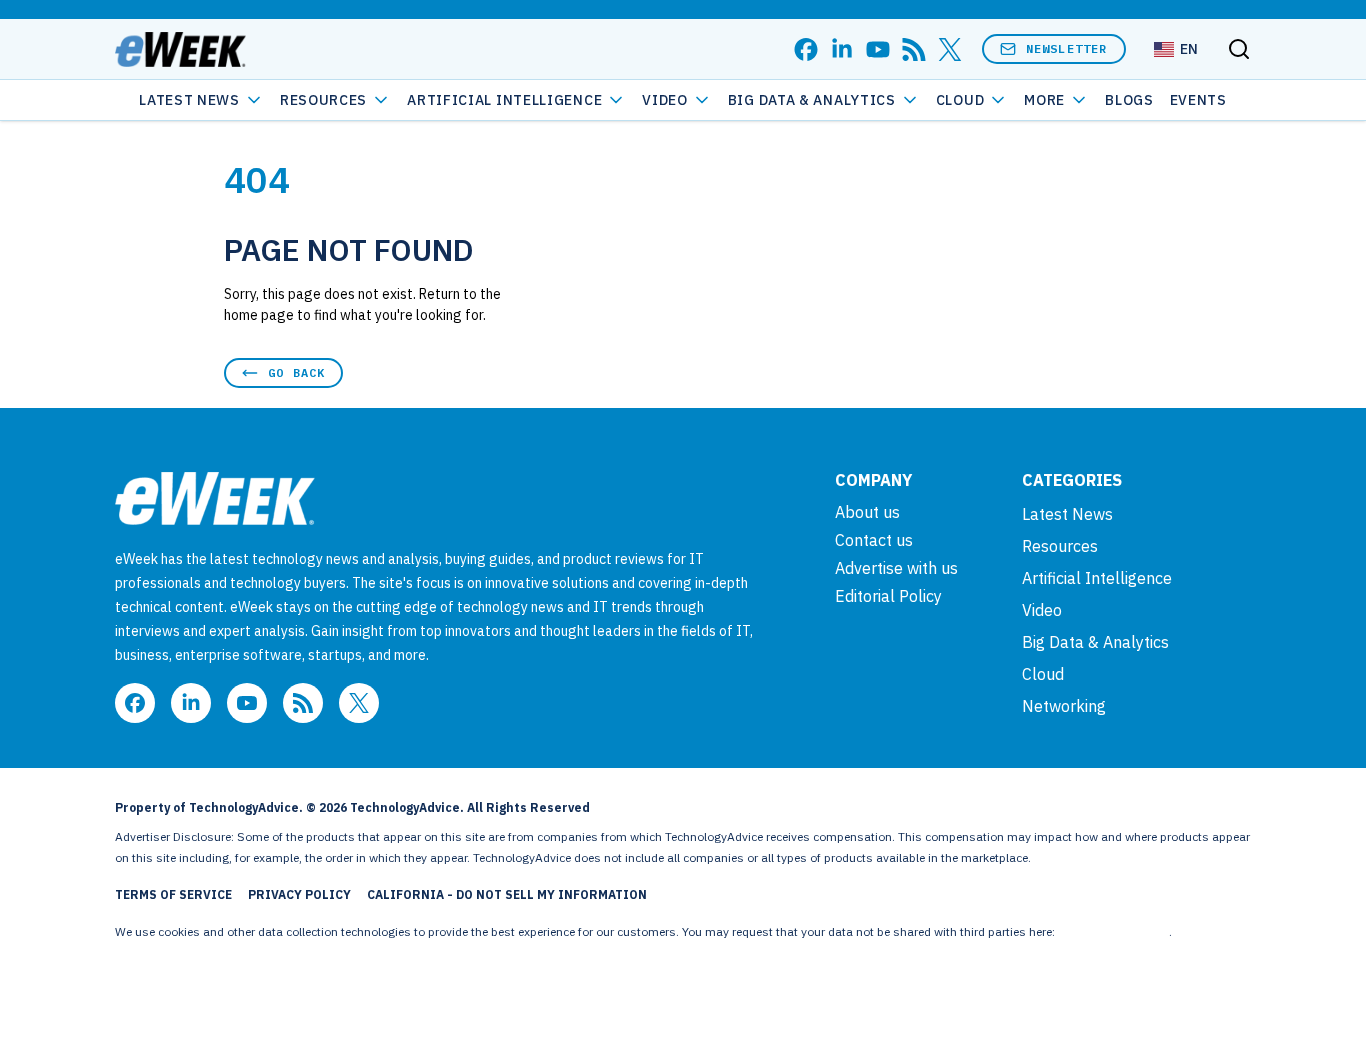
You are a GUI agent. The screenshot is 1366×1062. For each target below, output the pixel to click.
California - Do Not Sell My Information (507, 894)
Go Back (296, 372)
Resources (1060, 546)
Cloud (960, 100)
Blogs (1129, 100)
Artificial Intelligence (504, 100)
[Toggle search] (1239, 49)
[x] (950, 49)
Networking (1064, 706)
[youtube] (878, 49)
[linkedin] (842, 49)
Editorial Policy (888, 596)
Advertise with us (896, 568)
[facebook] (806, 49)
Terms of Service (173, 894)
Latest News (189, 100)
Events (1198, 100)
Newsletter (1067, 48)
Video (665, 100)
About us (867, 512)
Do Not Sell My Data (1113, 931)
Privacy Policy (299, 894)
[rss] (914, 49)
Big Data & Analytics (812, 100)
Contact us (874, 540)
